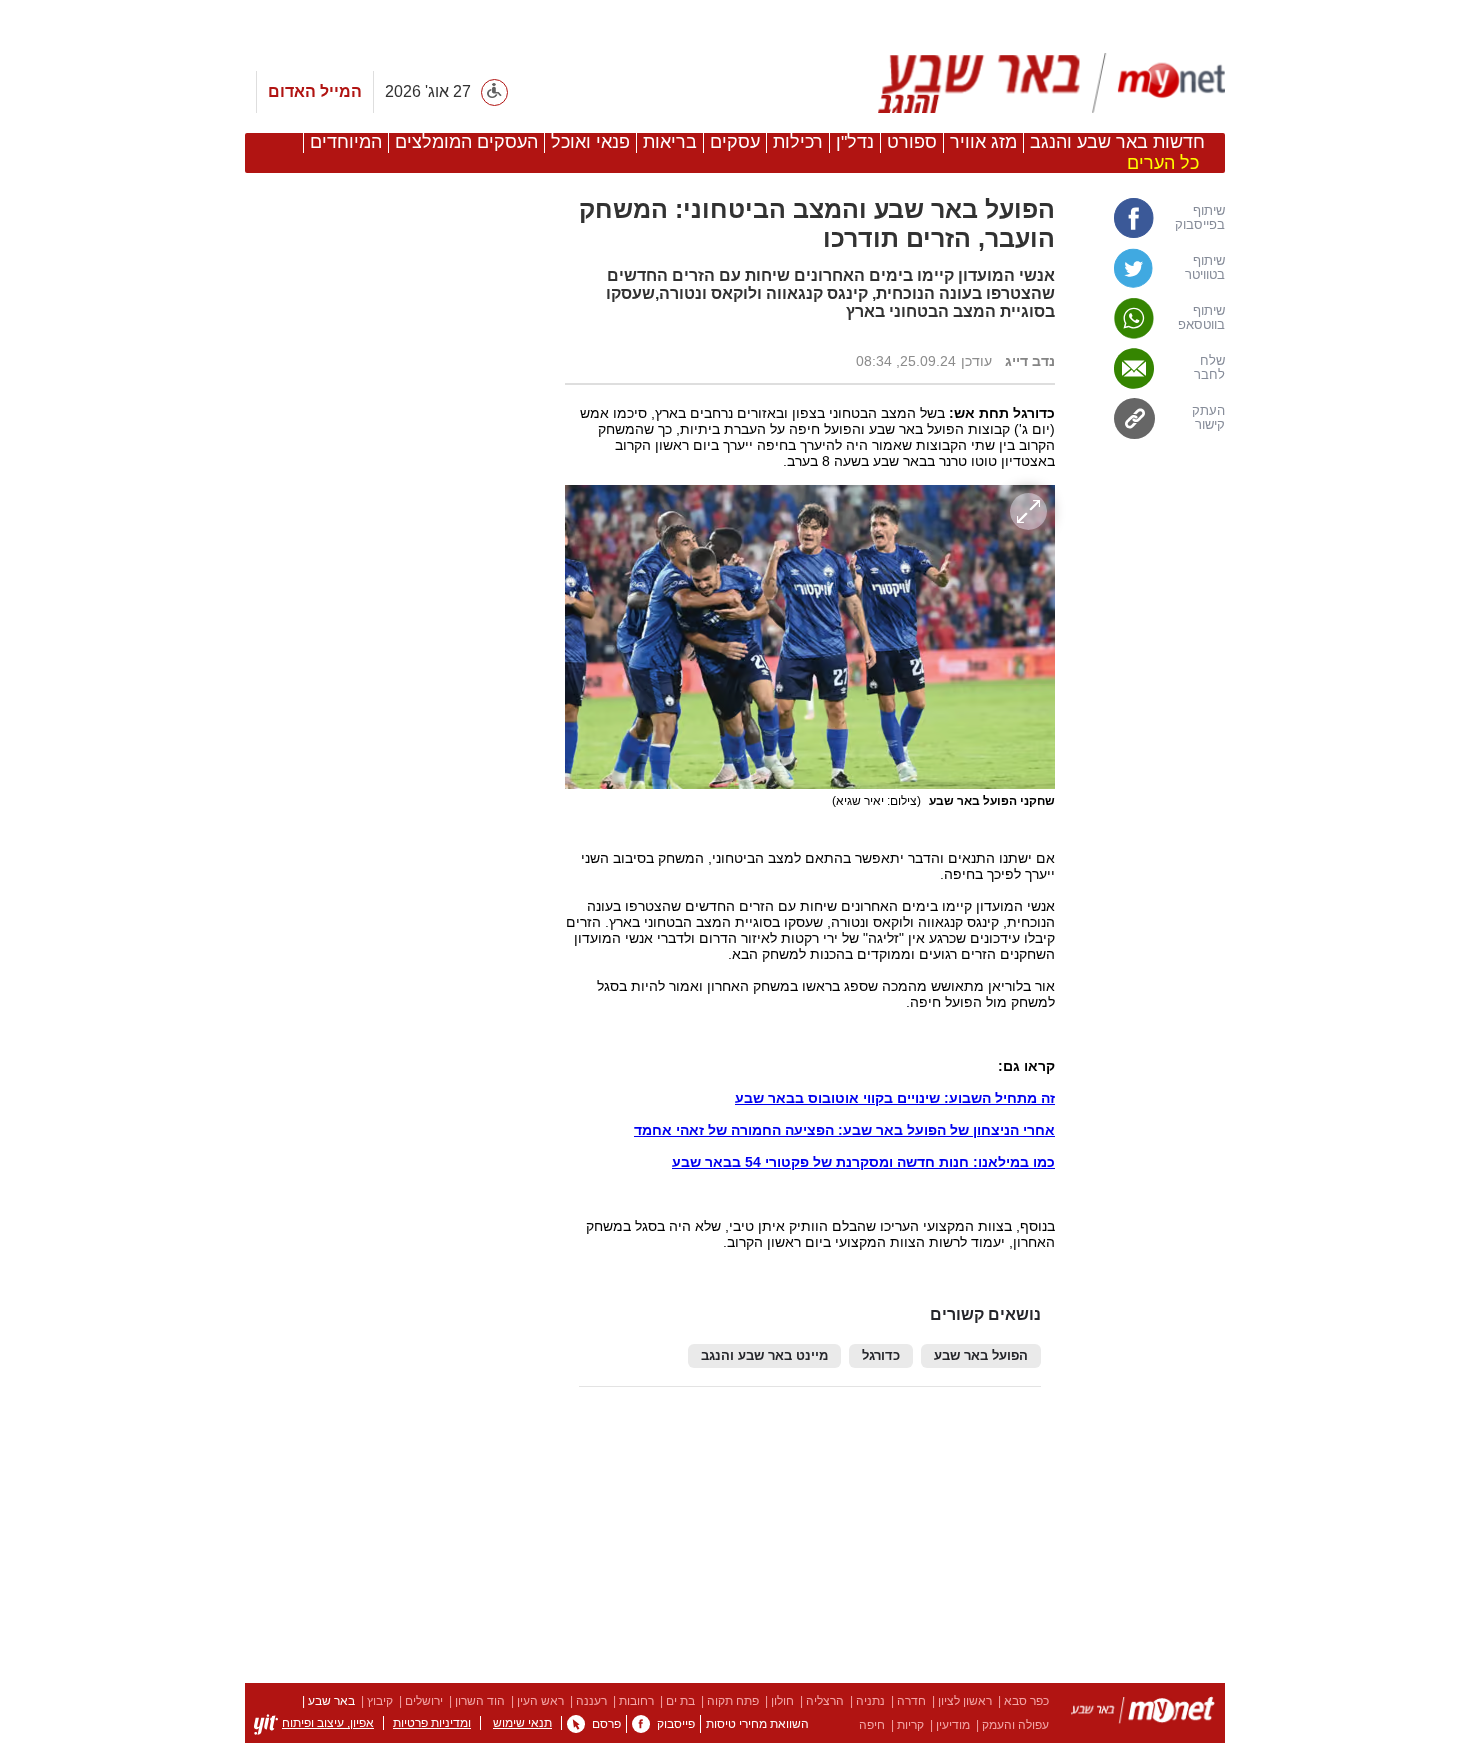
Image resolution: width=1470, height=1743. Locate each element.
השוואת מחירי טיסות (757, 1724)
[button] (395, 1209)
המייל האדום (315, 91)
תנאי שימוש (522, 1723)
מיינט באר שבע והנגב (764, 1356)
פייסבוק (676, 1724)
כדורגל (881, 1356)
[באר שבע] (1043, 83)
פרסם (606, 1724)
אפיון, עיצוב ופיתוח (328, 1723)
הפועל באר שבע (981, 1356)
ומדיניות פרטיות (432, 1723)
